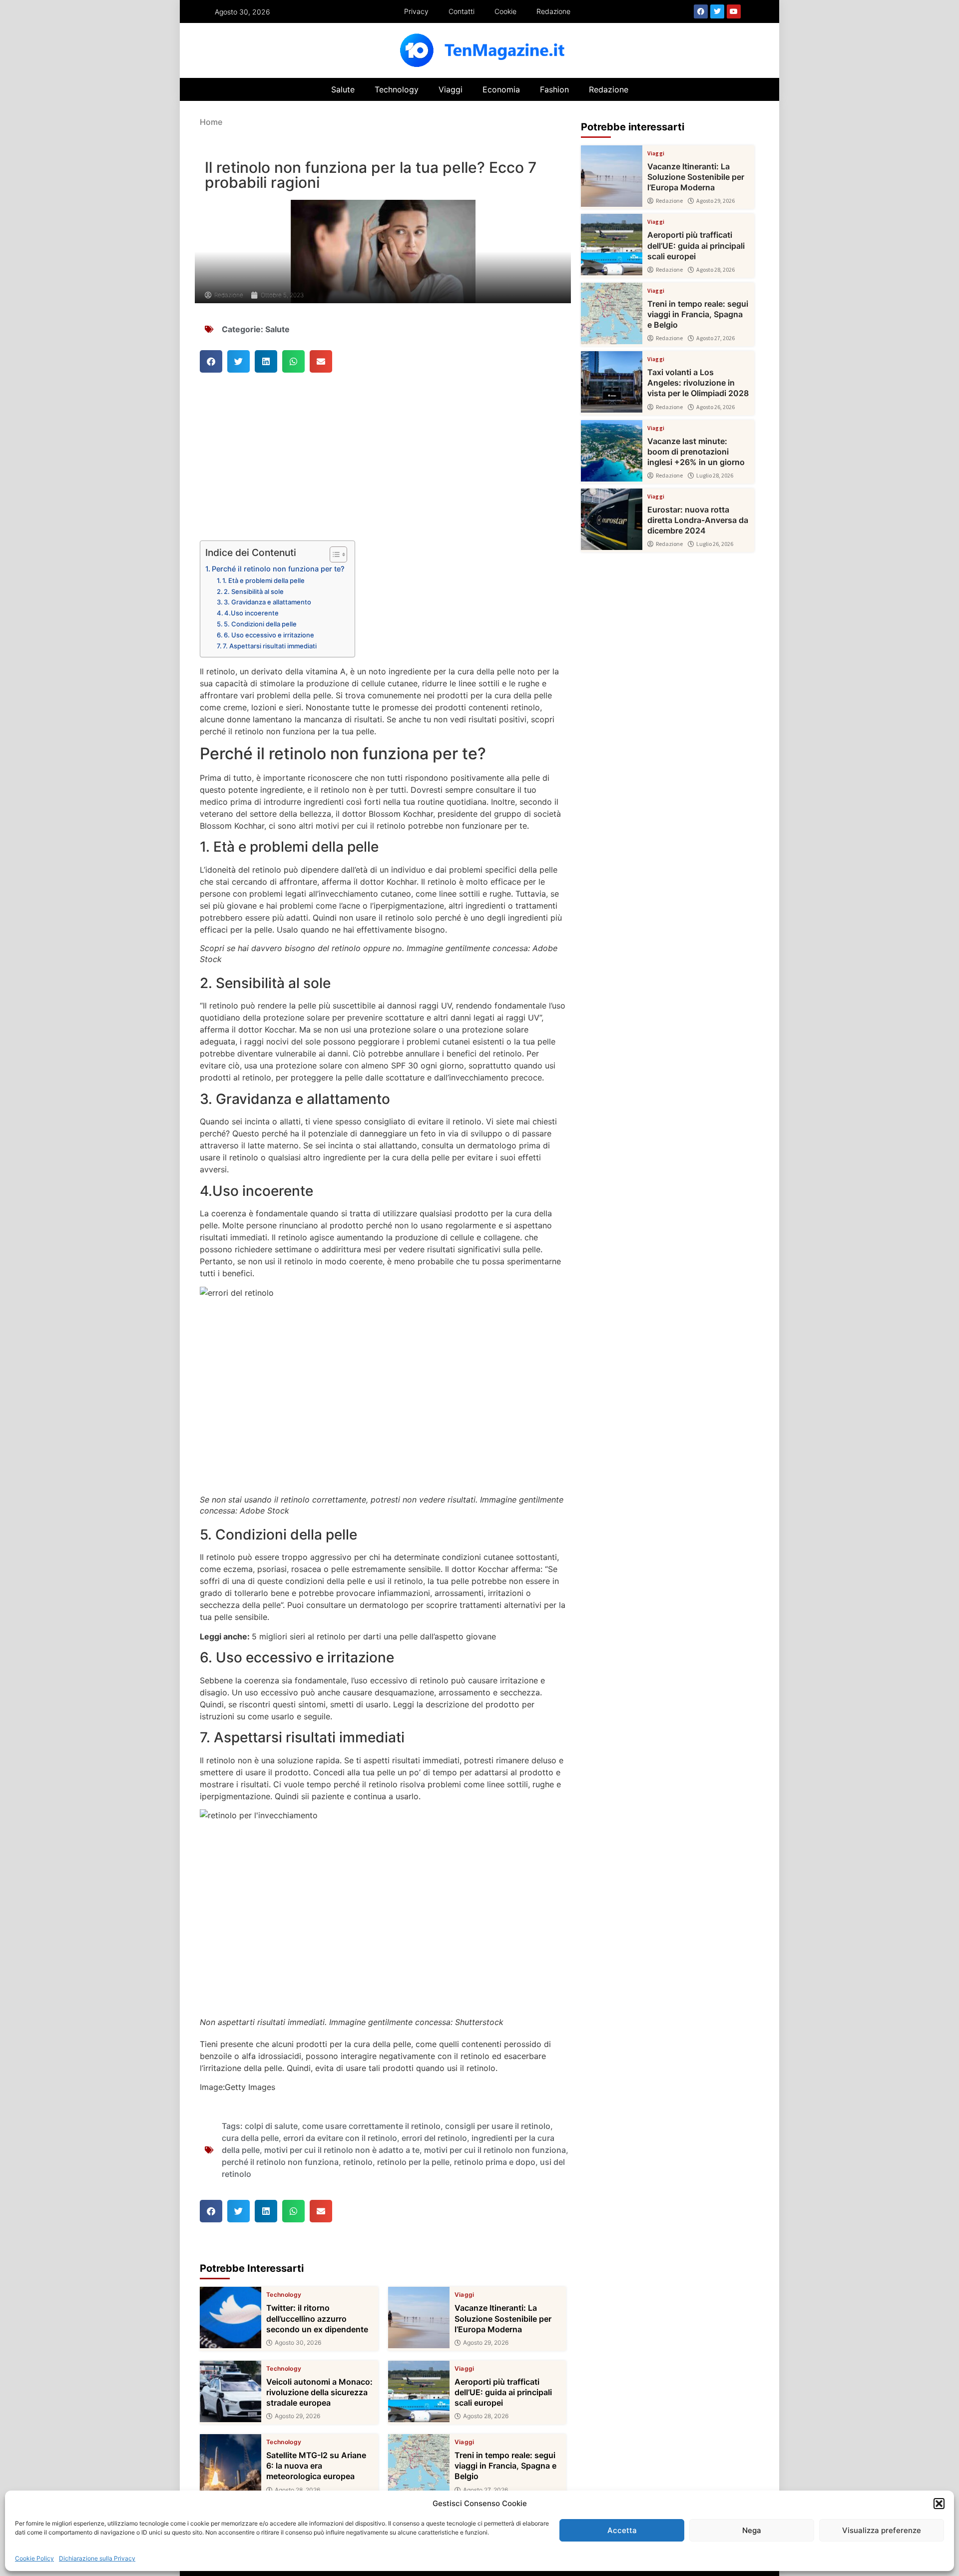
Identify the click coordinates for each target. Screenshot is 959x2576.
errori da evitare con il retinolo (340, 2138)
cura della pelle (250, 2138)
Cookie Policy (34, 2558)
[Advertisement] (383, 467)
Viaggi (451, 89)
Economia (501, 89)
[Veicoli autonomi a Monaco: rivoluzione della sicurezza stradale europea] (231, 2391)
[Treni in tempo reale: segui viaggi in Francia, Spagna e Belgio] (419, 2465)
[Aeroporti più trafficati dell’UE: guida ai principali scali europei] (419, 2391)
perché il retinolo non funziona (280, 2162)
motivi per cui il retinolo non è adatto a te (342, 2150)
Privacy (416, 11)
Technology (397, 89)
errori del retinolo (434, 2138)
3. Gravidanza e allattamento (267, 602)
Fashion (554, 89)
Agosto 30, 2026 (298, 2343)
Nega (752, 2530)
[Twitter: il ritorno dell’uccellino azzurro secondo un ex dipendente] (231, 2318)
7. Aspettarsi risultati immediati (270, 646)
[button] (939, 2504)
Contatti (462, 11)
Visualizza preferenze (882, 2530)
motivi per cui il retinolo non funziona (495, 2150)
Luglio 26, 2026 (715, 544)
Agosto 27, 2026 (485, 2490)
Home (211, 122)
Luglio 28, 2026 (715, 476)
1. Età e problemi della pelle (263, 580)
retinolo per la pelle (413, 2162)
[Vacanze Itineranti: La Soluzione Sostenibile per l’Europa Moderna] (419, 2318)
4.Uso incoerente (251, 613)
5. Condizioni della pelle (260, 624)
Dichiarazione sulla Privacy (97, 2558)
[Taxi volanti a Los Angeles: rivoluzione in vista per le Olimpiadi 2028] (612, 382)
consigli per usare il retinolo (498, 2126)
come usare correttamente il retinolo (371, 2126)
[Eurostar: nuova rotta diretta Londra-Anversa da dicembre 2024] (612, 519)
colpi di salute (271, 2126)
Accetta (622, 2530)
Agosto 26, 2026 (716, 407)
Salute (343, 89)
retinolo (358, 2162)
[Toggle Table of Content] (333, 554)
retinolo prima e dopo (495, 2162)
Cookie (505, 11)
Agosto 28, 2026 (486, 2416)
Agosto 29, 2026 (486, 2343)
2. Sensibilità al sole (254, 591)
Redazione (553, 11)
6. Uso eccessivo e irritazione (269, 635)
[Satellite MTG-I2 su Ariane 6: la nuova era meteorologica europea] (231, 2465)
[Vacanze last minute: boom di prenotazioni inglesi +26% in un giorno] (612, 451)
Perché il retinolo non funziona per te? (278, 569)
